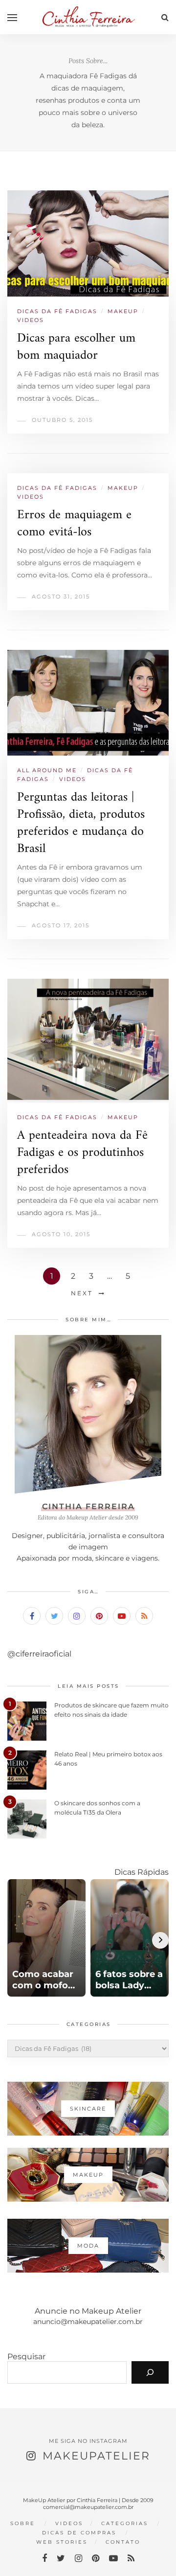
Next (82, 1293)
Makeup (123, 311)
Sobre (23, 2523)
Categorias (125, 2523)
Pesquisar (26, 2357)
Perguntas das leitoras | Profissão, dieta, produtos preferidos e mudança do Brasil (81, 823)
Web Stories (62, 2542)
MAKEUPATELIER (96, 2456)
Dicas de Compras (79, 2533)
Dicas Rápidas (142, 1872)
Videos (31, 320)
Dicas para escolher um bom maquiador (76, 347)
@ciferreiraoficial (39, 1654)
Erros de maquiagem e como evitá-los (74, 524)
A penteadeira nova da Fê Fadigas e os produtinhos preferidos (82, 1153)
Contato (123, 2542)
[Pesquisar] (150, 2372)
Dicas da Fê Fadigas (57, 311)
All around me (47, 770)
